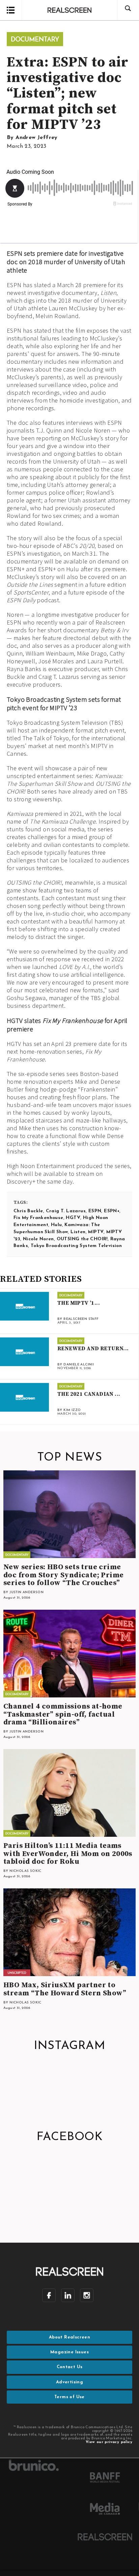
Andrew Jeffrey (37, 138)
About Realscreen (69, 2337)
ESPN (95, 1211)
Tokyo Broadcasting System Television (76, 1246)
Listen (78, 1232)
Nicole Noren (38, 1239)
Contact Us (70, 2367)
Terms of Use (69, 2397)
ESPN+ (112, 1211)
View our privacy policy (109, 2442)
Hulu (57, 1225)
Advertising (69, 2382)
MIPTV (96, 1232)
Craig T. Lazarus (66, 1211)
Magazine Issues (69, 2352)
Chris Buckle (28, 1211)
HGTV (73, 1218)
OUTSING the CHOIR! (82, 1239)
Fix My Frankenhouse (38, 1218)
